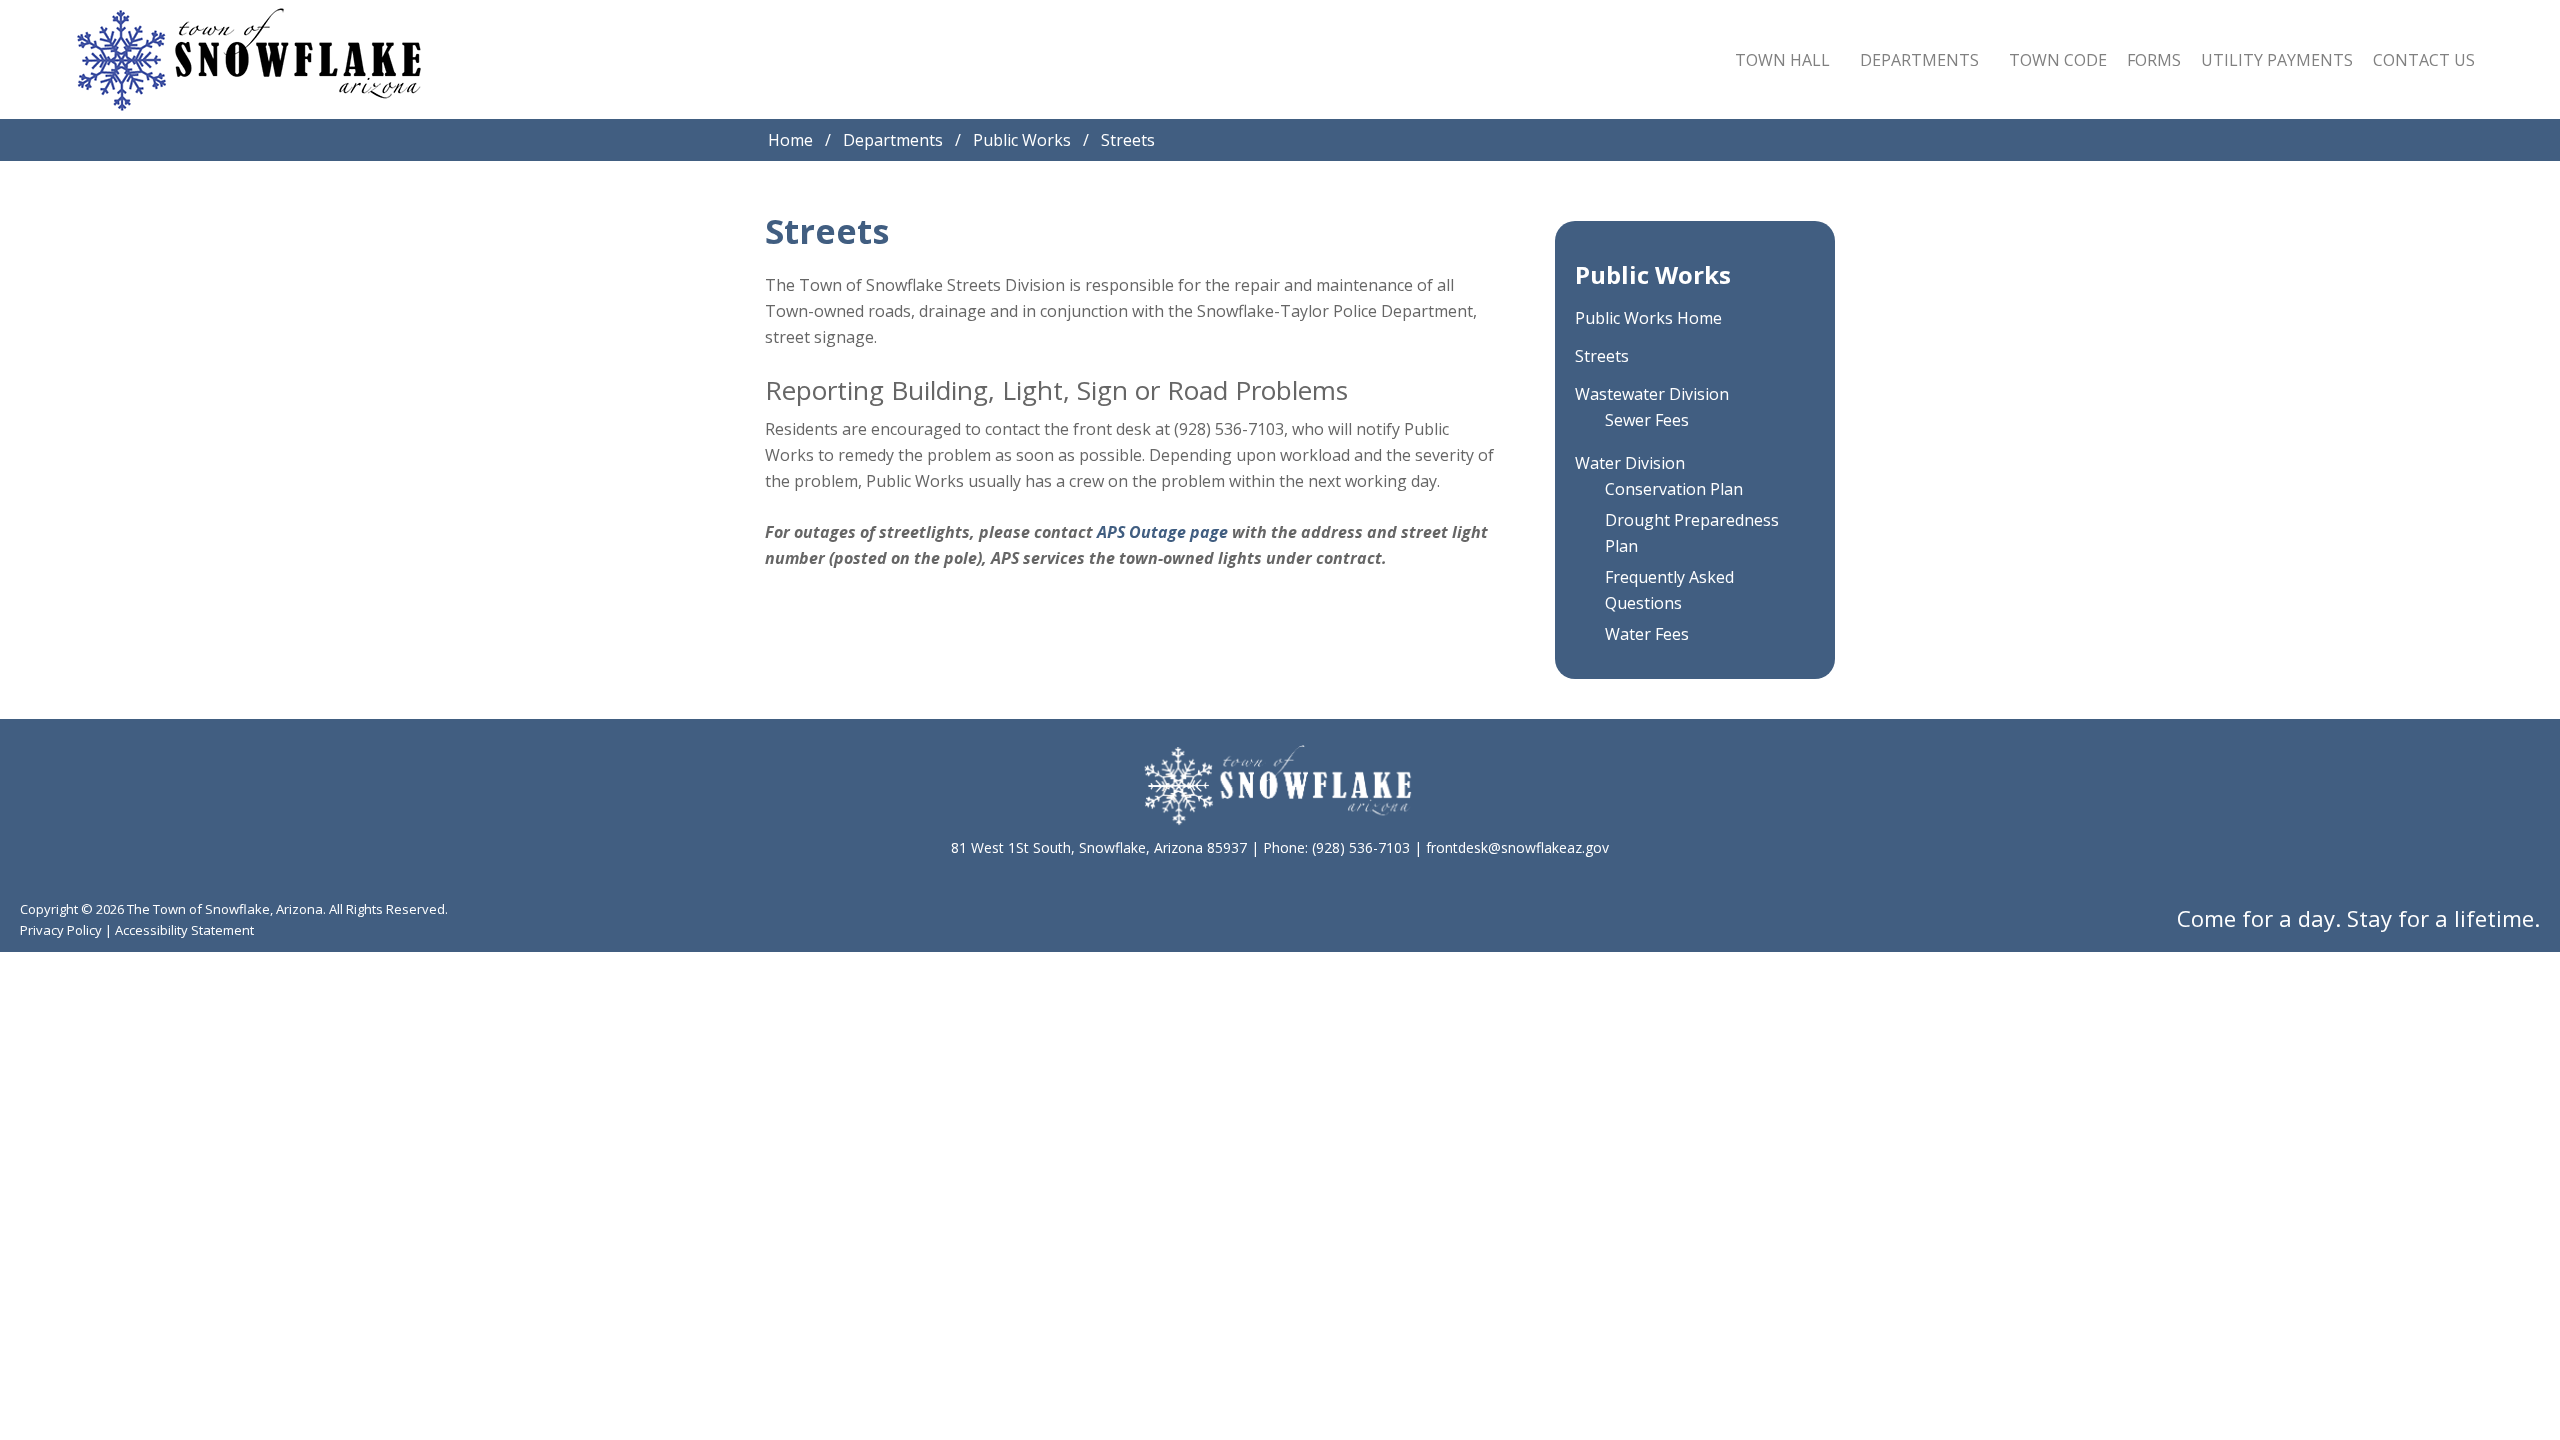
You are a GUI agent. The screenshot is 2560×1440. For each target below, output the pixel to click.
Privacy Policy (61, 930)
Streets (1602, 356)
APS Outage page (1162, 532)
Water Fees (1647, 634)
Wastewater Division (1652, 394)
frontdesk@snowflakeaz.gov (1517, 847)
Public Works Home (1648, 318)
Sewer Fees (1647, 420)
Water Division (1630, 463)
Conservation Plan (1674, 489)
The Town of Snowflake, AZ (249, 59)
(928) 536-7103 (1361, 847)
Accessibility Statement (184, 930)
